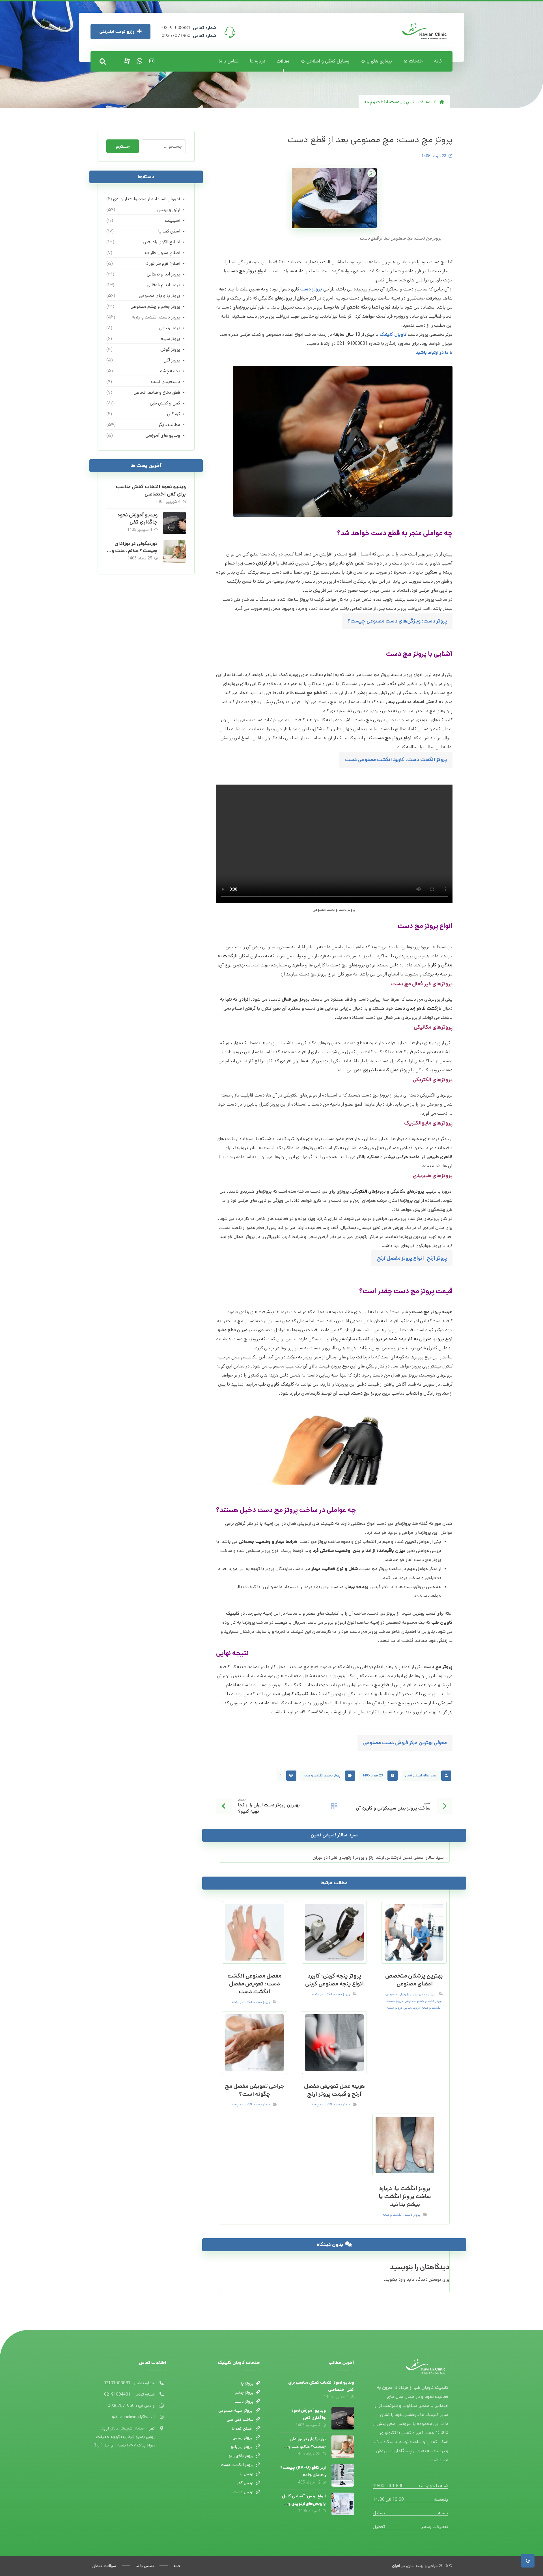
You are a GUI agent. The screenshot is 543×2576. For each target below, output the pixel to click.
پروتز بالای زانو (241, 2456)
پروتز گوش (170, 349)
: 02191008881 (189, 28)
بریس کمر (245, 2483)
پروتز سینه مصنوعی (236, 2410)
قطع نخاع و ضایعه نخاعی (157, 392)
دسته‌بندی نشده (165, 382)
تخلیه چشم (170, 371)
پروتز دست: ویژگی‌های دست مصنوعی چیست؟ (397, 621)
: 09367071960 (189, 36)
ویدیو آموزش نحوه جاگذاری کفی (137, 519)
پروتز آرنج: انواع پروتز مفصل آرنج (412, 1258)
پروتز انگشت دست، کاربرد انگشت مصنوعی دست (396, 760)
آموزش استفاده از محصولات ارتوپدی (146, 199)
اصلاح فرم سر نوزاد (163, 263)
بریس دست (243, 2492)
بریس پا (247, 2474)
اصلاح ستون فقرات (162, 253)
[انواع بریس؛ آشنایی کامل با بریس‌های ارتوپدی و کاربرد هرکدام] (343, 2504)
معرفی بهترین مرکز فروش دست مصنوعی (405, 1743)
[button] (103, 62)
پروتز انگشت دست (237, 2465)
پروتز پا (247, 2383)
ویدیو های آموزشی (163, 435)
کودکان (174, 414)
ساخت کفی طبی (240, 2419)
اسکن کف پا (169, 231)
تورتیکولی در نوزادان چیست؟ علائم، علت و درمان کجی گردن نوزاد (134, 551)
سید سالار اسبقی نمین (421, 1775)
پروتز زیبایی (412, 2008)
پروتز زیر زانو (242, 2447)
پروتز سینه (395, 2008)
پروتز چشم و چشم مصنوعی (424, 2001)
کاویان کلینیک (393, 334)
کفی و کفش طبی (165, 403)
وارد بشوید (395, 2279)
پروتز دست (311, 289)
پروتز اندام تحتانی (163, 274)
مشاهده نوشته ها (337, 1835)
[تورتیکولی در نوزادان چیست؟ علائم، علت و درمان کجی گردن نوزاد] (174, 552)
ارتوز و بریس (428, 1994)
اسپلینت (172, 220)
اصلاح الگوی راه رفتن (161, 242)
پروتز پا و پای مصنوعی (402, 1994)
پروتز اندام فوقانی (163, 285)
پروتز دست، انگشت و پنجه (322, 1775)
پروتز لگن (172, 360)
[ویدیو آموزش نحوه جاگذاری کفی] (174, 523)
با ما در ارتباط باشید (434, 353)
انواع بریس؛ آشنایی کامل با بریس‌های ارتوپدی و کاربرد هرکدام (304, 2503)
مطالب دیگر (169, 425)
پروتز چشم (244, 2392)
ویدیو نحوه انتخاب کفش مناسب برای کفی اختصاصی (151, 490)
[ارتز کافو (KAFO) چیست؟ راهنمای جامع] (343, 2475)
